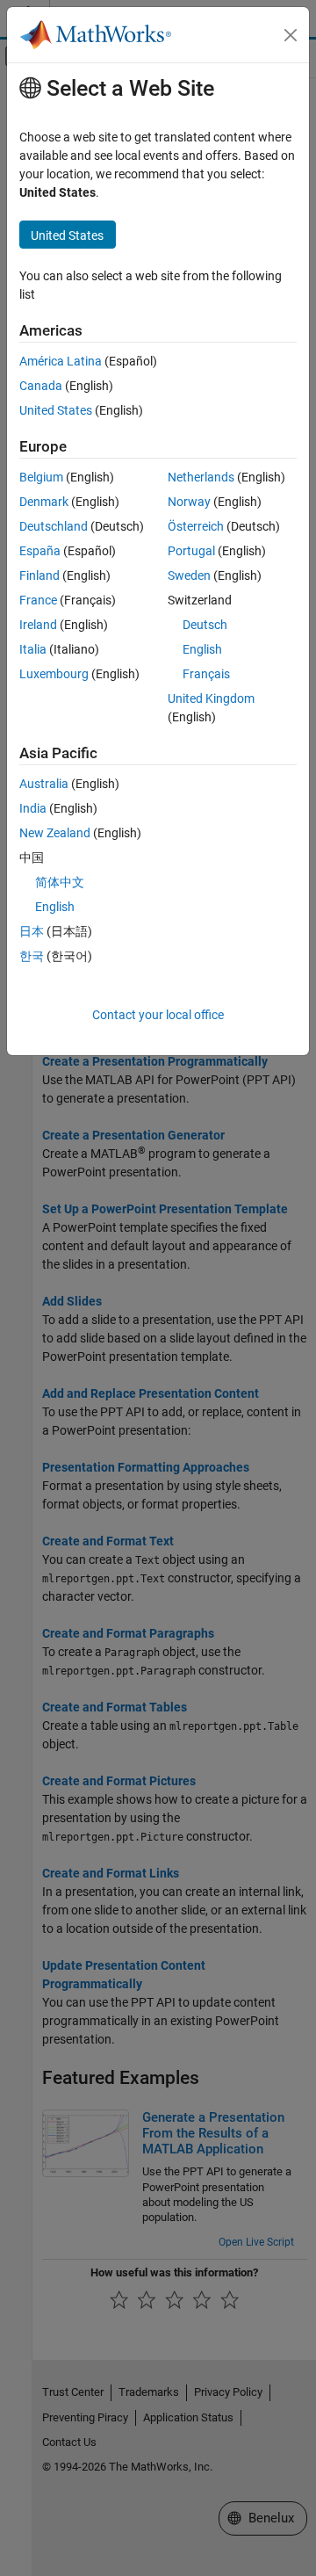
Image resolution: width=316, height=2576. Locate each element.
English (202, 649)
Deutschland (54, 526)
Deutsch (205, 625)
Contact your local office (158, 1015)
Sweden (189, 575)
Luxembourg (54, 674)
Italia (33, 649)
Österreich (196, 526)
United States (56, 410)
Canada (41, 386)
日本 (32, 931)
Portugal (191, 551)
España (40, 551)
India (33, 808)
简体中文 (60, 882)
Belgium (41, 477)
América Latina (61, 361)
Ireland (38, 625)
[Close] (291, 35)
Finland (39, 575)
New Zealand (55, 833)
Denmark (44, 502)
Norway (189, 502)
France (38, 600)
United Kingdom (211, 698)
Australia (44, 784)
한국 (32, 956)
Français (206, 674)
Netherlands (201, 477)
